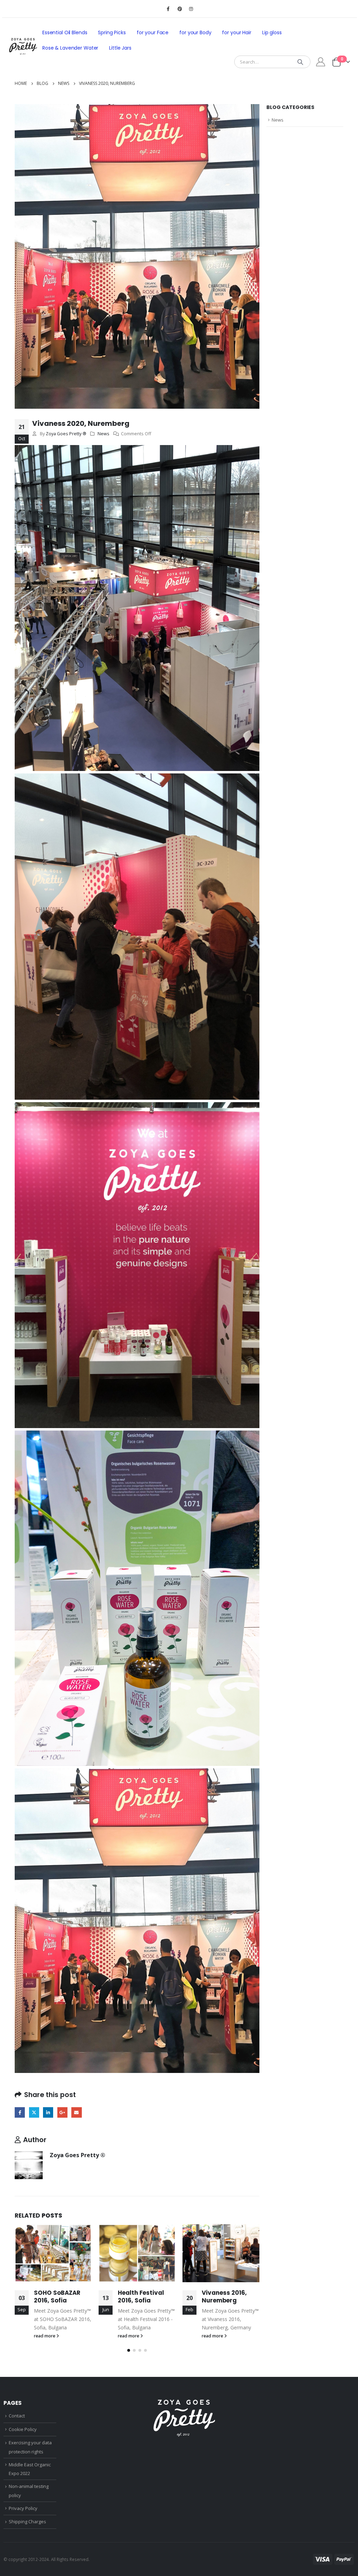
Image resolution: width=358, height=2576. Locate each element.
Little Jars (120, 48)
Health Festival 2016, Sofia (141, 2297)
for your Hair (237, 32)
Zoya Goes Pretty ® (66, 434)
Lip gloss (272, 32)
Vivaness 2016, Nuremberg (224, 2297)
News (103, 434)
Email (76, 2112)
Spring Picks (112, 32)
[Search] (300, 62)
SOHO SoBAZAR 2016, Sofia (57, 2297)
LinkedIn (48, 2112)
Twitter (34, 2112)
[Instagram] (191, 9)
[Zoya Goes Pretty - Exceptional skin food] (23, 46)
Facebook (20, 2112)
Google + (62, 2112)
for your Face (153, 32)
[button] (129, 2350)
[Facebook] (168, 9)
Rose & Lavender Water (70, 48)
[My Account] (321, 62)
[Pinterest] (180, 9)
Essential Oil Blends (65, 32)
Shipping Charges (27, 2522)
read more (45, 2336)
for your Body (195, 32)
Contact (17, 2416)
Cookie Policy (23, 2429)
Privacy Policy (23, 2508)
